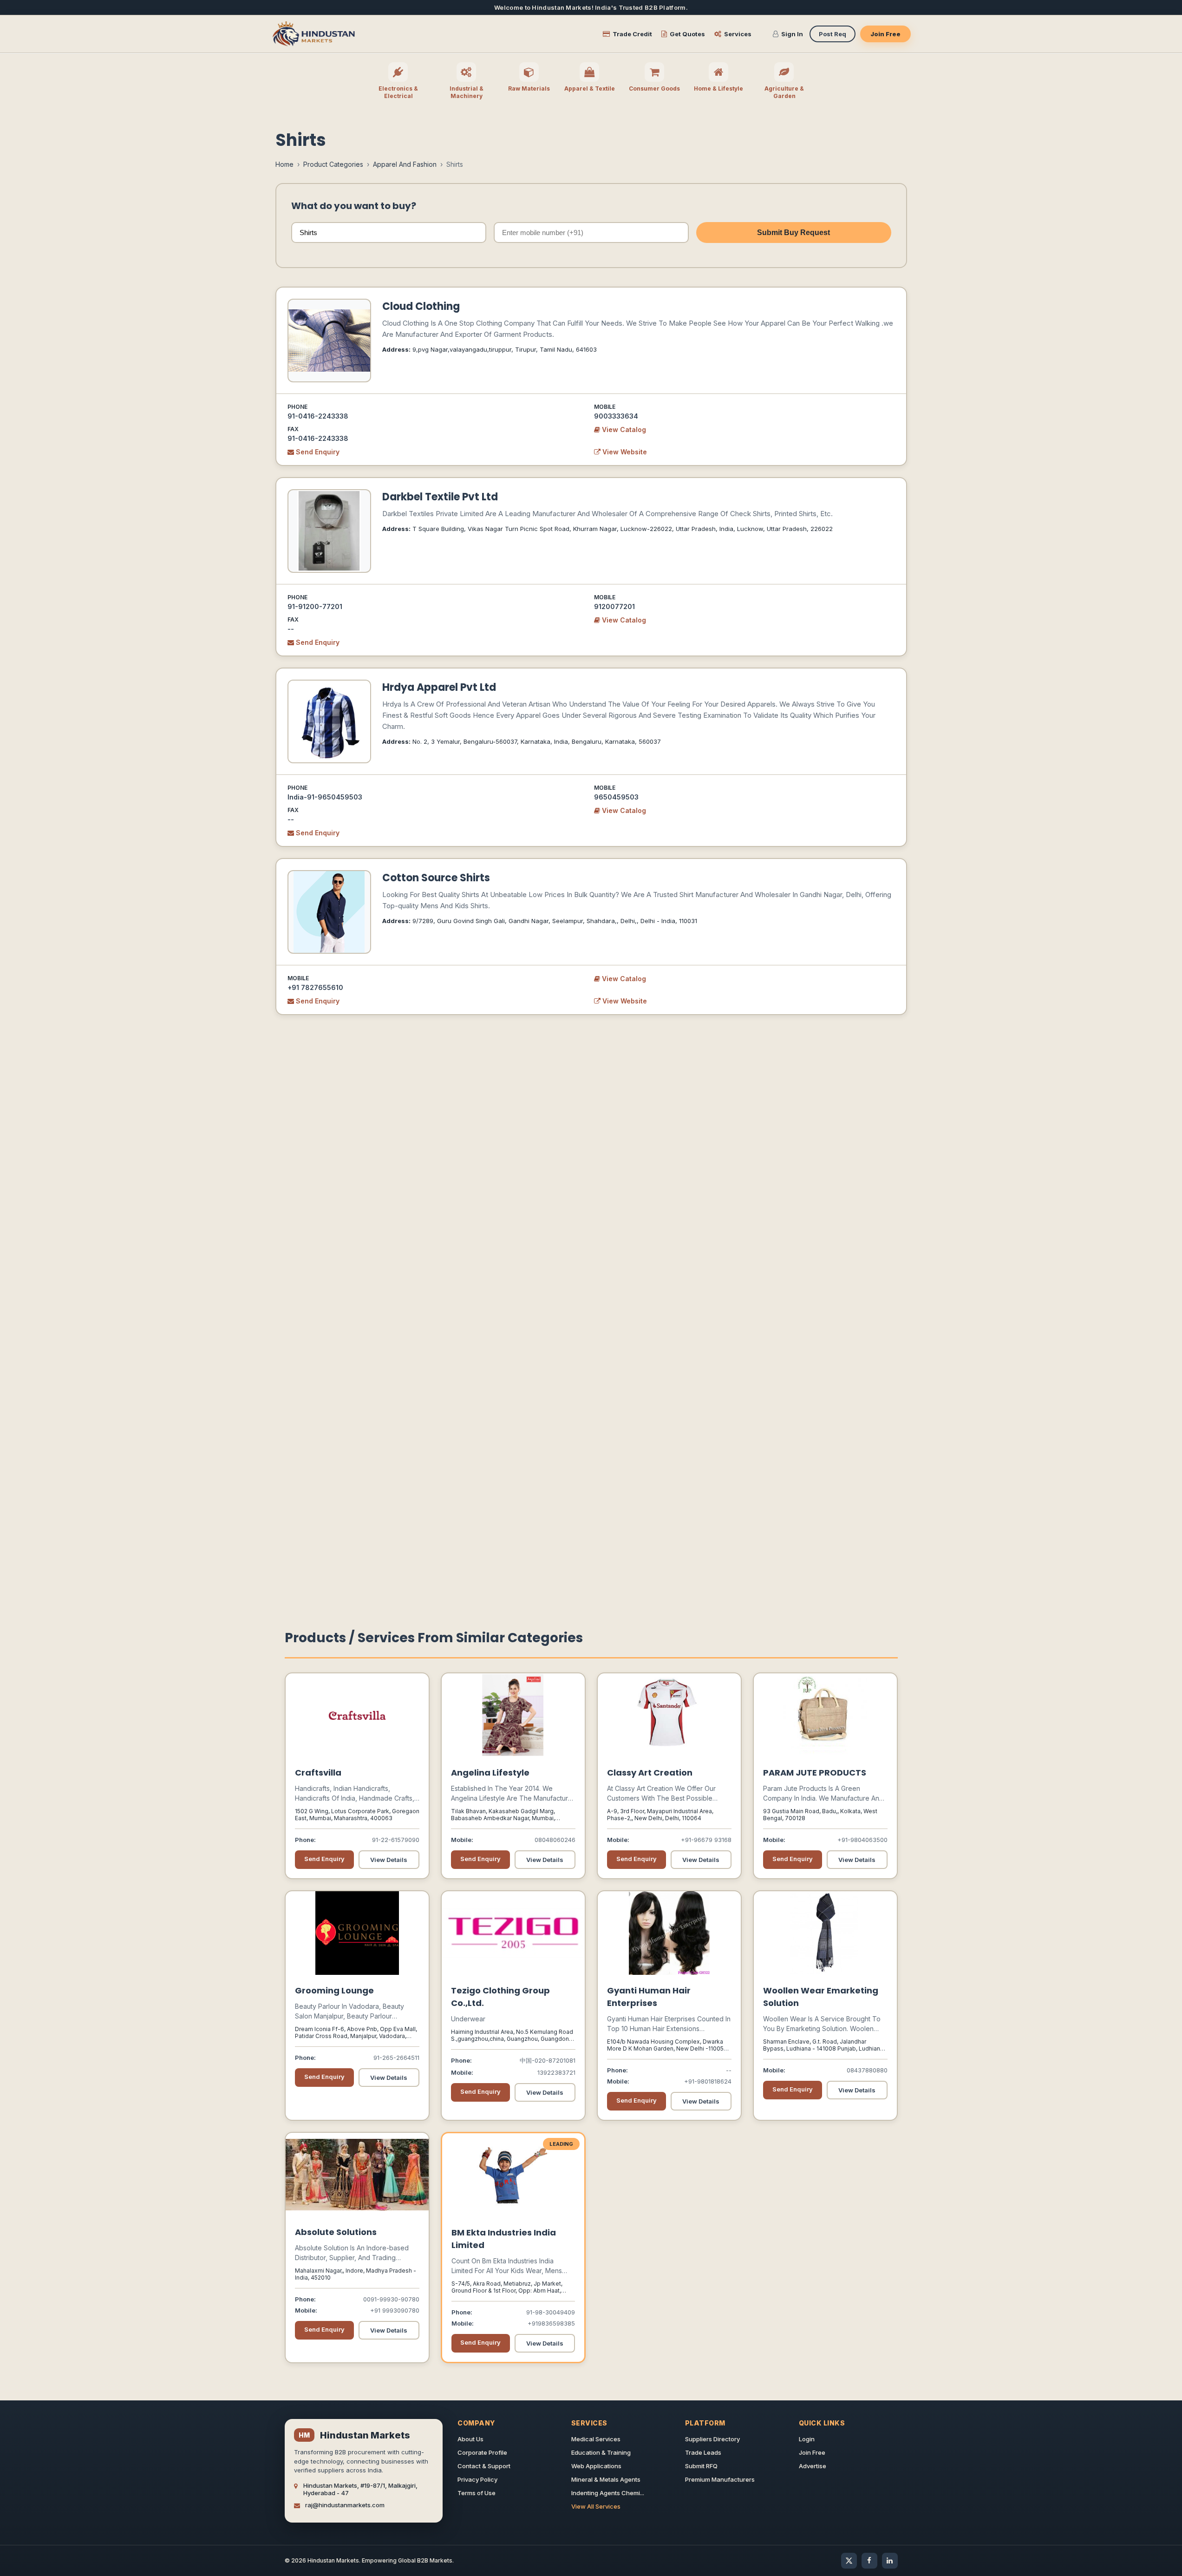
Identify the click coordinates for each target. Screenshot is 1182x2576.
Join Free (885, 34)
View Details (389, 1860)
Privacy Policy (477, 2479)
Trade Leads (703, 2452)
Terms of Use (477, 2493)
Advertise (813, 2466)
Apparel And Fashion (405, 164)
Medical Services (596, 2439)
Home (284, 164)
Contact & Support (484, 2466)
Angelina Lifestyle (490, 1773)
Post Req (833, 34)
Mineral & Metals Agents (606, 2479)
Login (807, 2439)
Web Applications (596, 2466)
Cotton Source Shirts (436, 878)
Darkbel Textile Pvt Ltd (440, 497)
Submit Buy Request (793, 233)
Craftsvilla (318, 1773)
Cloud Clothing (421, 306)
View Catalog (623, 429)
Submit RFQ (701, 2466)
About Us (470, 2439)
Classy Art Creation (650, 1773)
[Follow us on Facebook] (869, 2561)
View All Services (596, 2506)
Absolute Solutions (336, 2232)
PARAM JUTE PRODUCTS (815, 1773)
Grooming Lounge (334, 1990)
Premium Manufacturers (720, 2479)
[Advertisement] (591, 1214)
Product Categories (333, 164)
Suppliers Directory (712, 2439)
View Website (624, 452)
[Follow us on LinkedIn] (890, 2561)
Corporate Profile (482, 2452)
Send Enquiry (317, 452)
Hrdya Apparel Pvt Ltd (439, 687)
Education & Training (601, 2452)
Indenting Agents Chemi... (608, 2493)
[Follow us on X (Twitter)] (849, 2561)
